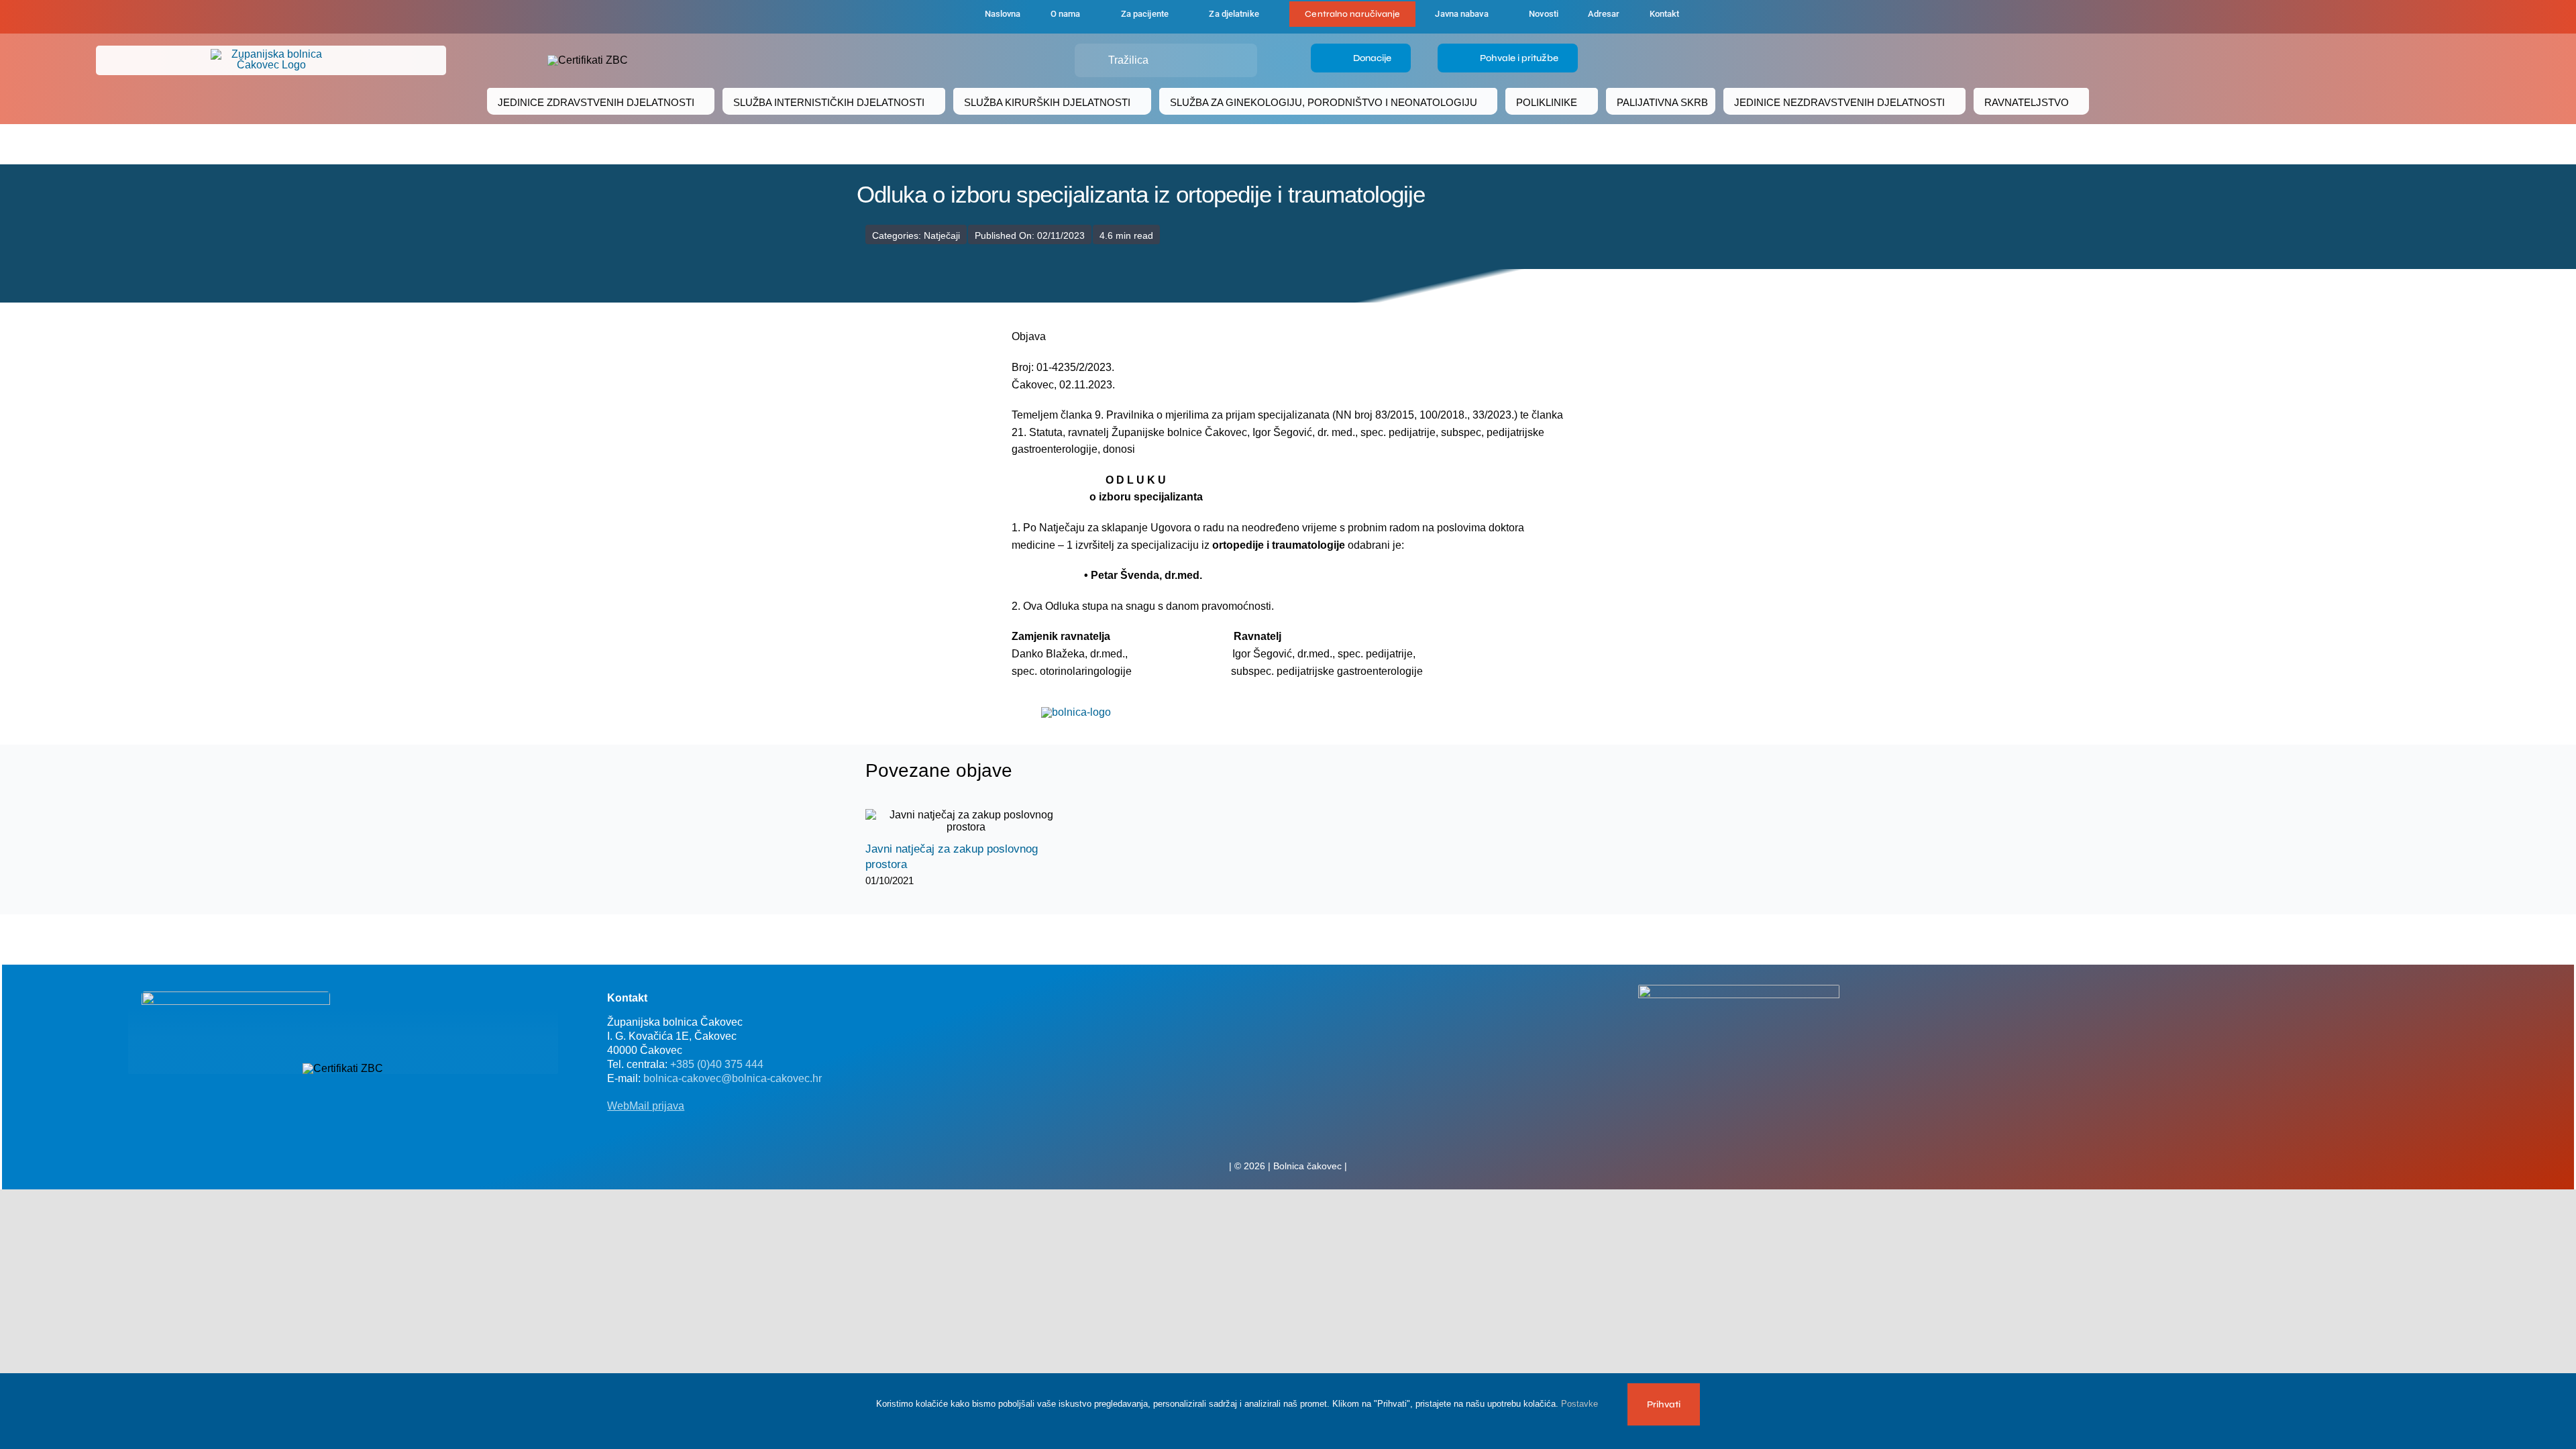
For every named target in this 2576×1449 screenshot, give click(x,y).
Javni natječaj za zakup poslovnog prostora (954, 821)
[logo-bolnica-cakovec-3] (1076, 712)
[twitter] (1288, 1136)
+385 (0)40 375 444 (717, 1064)
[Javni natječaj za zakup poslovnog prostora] (966, 821)
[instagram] (1309, 1136)
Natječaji (942, 235)
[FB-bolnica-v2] (1739, 990)
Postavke (1581, 1404)
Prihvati (1664, 1404)
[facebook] (900, 17)
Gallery (978, 821)
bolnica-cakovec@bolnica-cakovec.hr (733, 1078)
